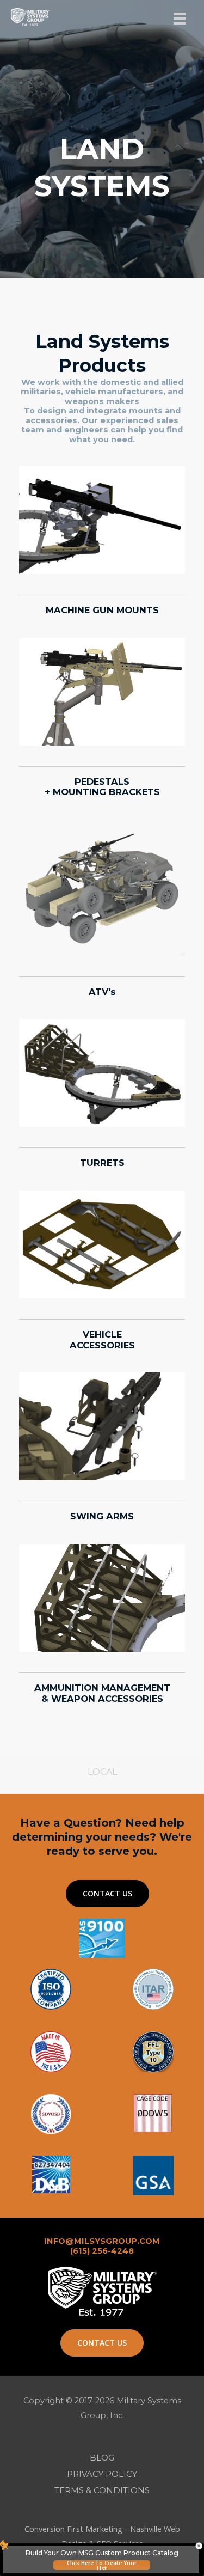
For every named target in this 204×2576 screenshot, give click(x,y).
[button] (107, 1894)
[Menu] (180, 19)
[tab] (102, 1772)
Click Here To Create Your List (102, 2565)
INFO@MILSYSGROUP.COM (102, 2241)
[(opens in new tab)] (153, 2174)
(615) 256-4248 (102, 2251)
